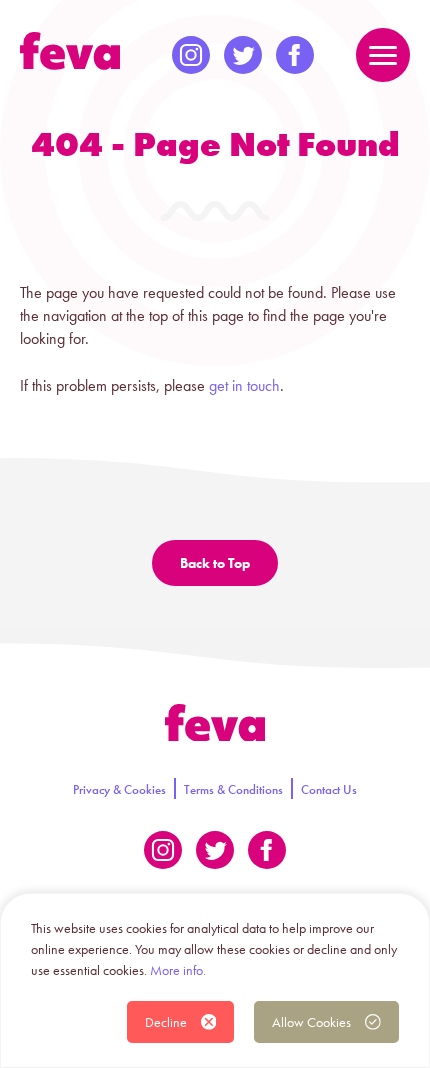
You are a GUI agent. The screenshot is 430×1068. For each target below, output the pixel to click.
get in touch (244, 385)
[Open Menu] (383, 55)
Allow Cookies (311, 1022)
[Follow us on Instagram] (191, 55)
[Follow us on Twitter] (243, 55)
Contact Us (329, 789)
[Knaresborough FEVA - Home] (70, 51)
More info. (178, 970)
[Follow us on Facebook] (295, 55)
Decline (166, 1022)
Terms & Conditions (233, 789)
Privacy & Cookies (119, 789)
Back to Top (215, 563)
